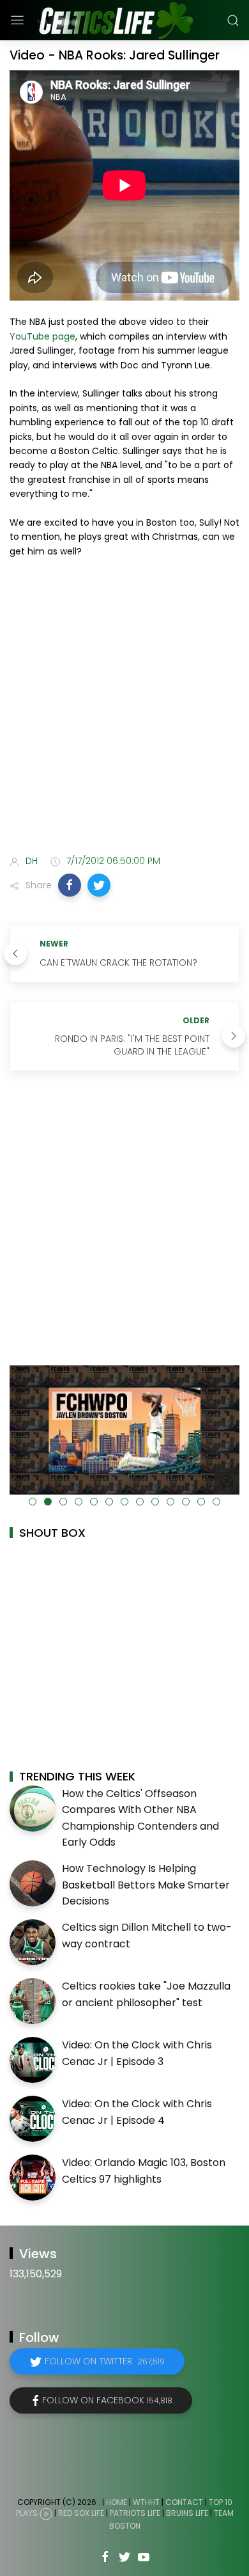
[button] (70, 885)
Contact (184, 2502)
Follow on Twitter (105, 2361)
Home (117, 2502)
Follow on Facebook (107, 2400)
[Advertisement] (124, 709)
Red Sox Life (81, 2513)
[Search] (233, 20)
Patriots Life (135, 2513)
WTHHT (146, 2502)
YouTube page (42, 336)
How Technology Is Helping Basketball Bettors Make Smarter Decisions (146, 1885)
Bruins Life (187, 2513)
